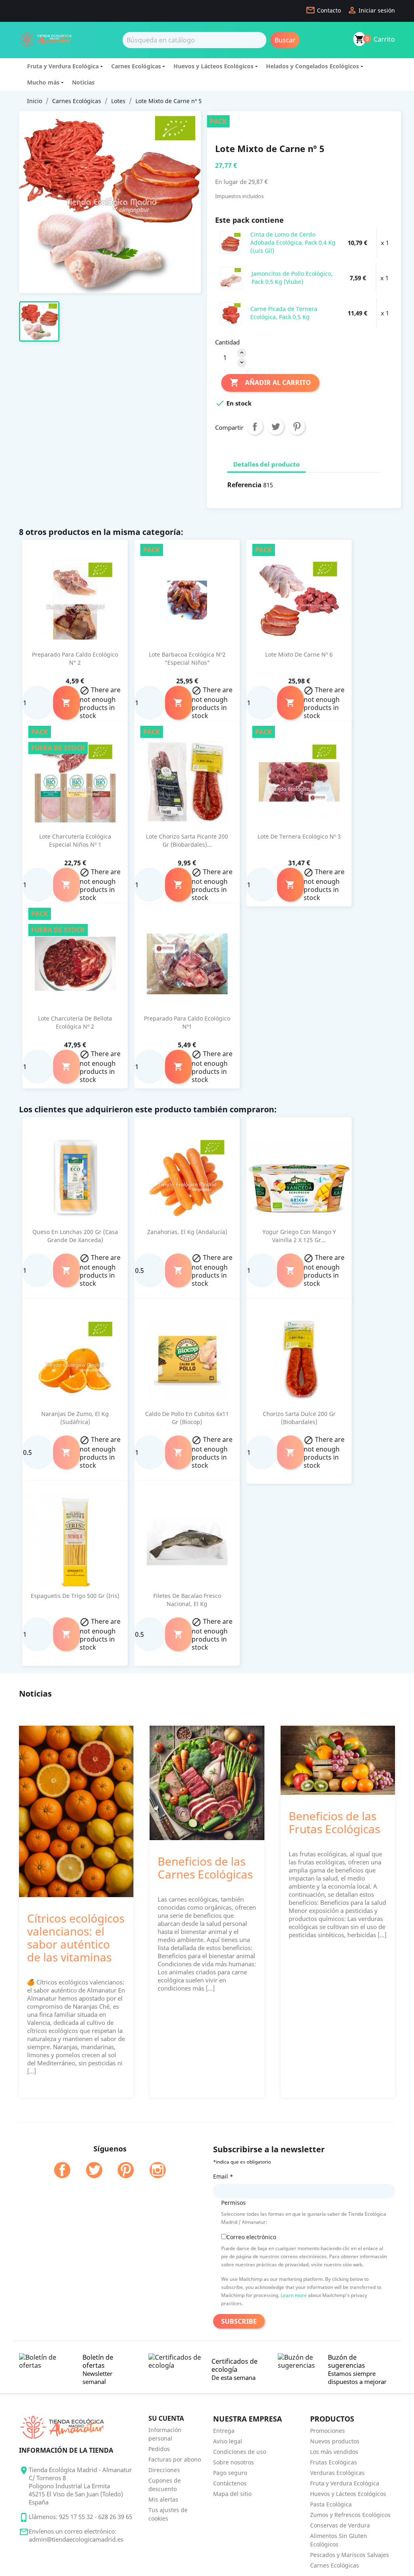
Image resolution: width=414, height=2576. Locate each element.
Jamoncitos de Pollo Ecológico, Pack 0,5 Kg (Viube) (292, 278)
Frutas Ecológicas (334, 2462)
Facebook (62, 2170)
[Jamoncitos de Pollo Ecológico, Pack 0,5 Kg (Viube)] (231, 277)
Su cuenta (166, 2418)
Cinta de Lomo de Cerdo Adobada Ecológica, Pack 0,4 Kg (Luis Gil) (293, 242)
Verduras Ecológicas (337, 2473)
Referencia (244, 485)
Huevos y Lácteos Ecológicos (213, 66)
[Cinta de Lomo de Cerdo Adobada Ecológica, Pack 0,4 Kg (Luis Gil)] (231, 242)
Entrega (224, 2431)
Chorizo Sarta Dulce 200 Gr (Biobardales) (299, 1418)
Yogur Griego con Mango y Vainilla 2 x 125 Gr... (299, 1236)
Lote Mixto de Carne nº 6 (299, 654)
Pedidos (159, 2449)
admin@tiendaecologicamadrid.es (76, 2539)
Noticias (83, 82)
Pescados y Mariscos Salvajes (350, 2555)
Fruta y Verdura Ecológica (63, 66)
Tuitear (276, 427)
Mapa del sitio (232, 2494)
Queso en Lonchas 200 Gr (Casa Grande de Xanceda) (75, 1236)
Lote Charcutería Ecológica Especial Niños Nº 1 (75, 840)
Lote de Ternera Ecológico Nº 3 (299, 836)
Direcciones (164, 2470)
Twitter (94, 2170)
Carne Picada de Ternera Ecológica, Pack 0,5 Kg (284, 313)
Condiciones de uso (240, 2452)
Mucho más (43, 82)
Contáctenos (230, 2483)
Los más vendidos (334, 2452)
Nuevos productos (335, 2441)
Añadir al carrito (270, 382)
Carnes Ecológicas (136, 66)
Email (223, 2176)
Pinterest (297, 427)
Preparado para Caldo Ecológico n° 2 (75, 658)
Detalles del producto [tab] (266, 464)
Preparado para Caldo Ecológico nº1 (187, 1022)
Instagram (158, 2170)
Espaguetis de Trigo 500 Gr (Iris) (75, 1596)
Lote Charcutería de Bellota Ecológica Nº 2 (75, 1022)
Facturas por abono (175, 2459)
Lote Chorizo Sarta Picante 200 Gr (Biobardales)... (187, 840)
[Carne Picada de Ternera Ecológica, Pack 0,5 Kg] (231, 313)
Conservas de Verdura (340, 2525)
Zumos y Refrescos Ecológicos (350, 2515)
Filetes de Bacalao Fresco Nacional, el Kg (187, 1600)
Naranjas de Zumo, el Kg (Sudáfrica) (75, 1418)
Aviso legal (228, 2441)
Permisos (233, 2203)
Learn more (294, 2295)
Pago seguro (230, 2473)
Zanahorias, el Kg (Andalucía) (187, 1232)
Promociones (327, 2431)
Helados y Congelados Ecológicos (313, 66)
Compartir (255, 427)
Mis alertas (163, 2499)
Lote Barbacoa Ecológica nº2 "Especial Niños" (187, 658)
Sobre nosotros (233, 2462)
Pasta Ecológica (331, 2504)
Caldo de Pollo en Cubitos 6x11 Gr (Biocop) (187, 1418)
